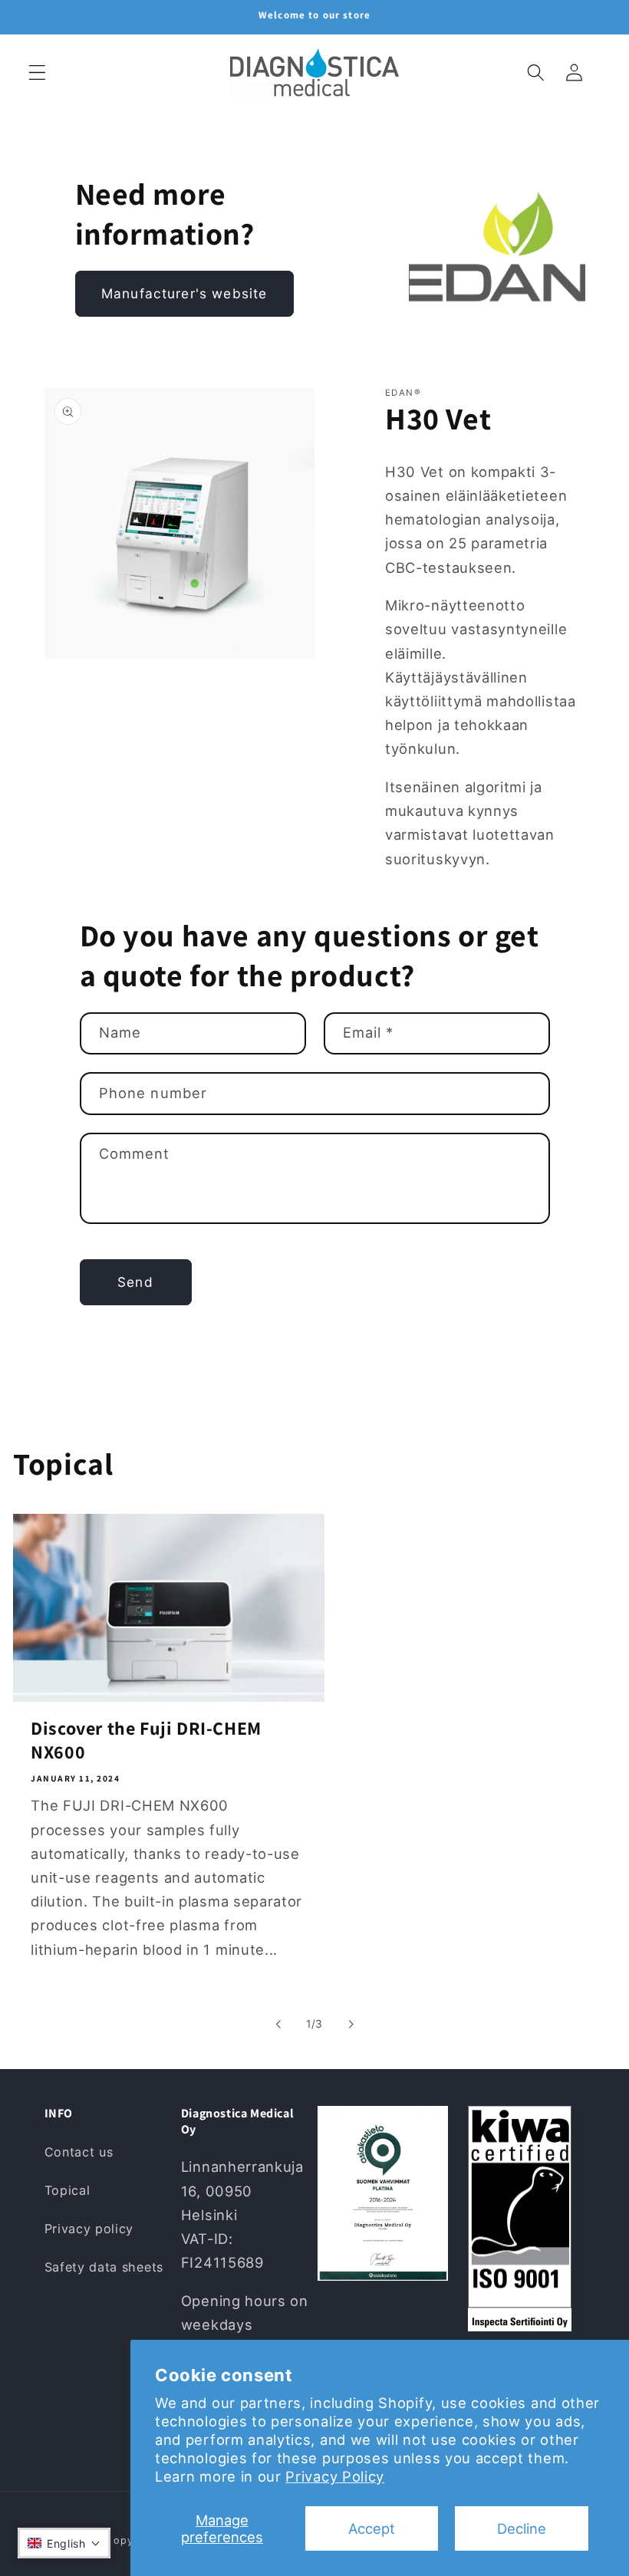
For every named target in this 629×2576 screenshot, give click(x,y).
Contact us (79, 2152)
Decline (522, 2528)
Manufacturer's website (184, 293)
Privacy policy (89, 2229)
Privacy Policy (335, 2476)
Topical (68, 2190)
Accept (372, 2528)
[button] (37, 72)
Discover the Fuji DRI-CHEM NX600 (146, 1740)
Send (135, 1282)
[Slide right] (351, 2025)
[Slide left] (278, 2025)
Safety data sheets (104, 2267)
